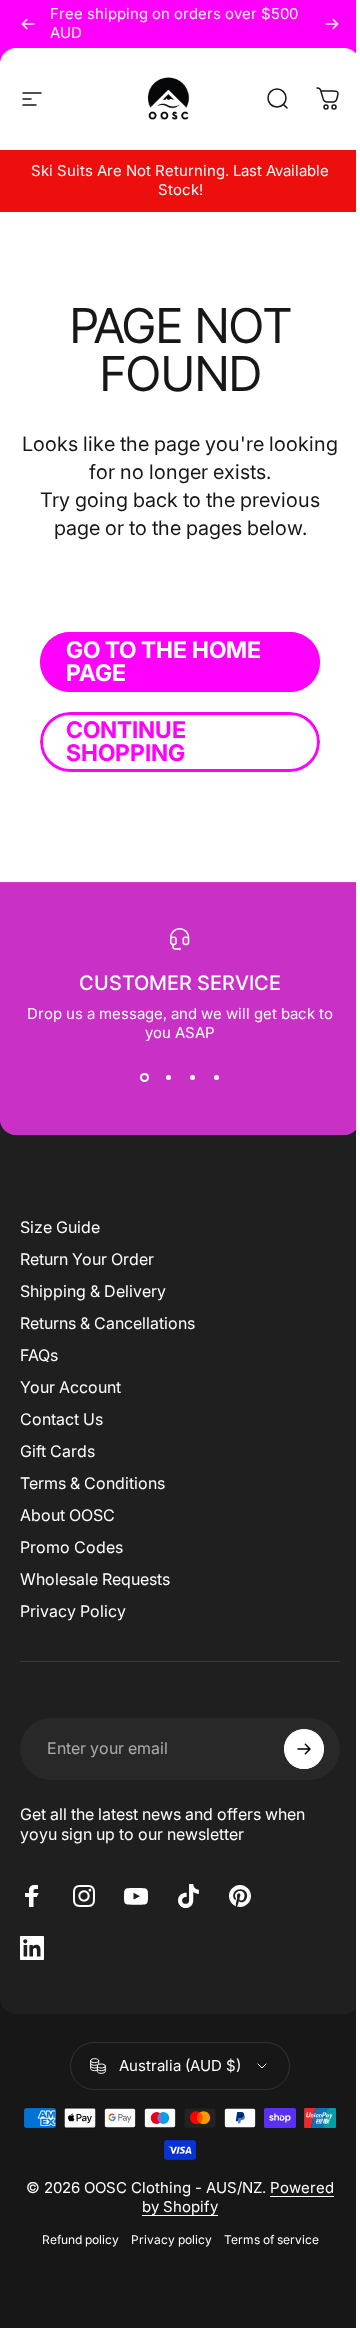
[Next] (332, 24)
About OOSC (67, 1515)
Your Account (70, 1387)
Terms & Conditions (92, 1483)
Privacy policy (171, 2239)
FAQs (39, 1355)
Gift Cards (57, 1451)
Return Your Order (87, 1259)
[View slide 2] (168, 1078)
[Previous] (28, 24)
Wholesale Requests (95, 1579)
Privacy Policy (73, 1611)
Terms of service (271, 2239)
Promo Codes (71, 1547)
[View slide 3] (192, 1078)
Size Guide (60, 1227)
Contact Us (61, 1419)
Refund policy (80, 2239)
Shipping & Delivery (93, 1291)
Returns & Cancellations (107, 1323)
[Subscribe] (304, 1749)
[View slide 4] (216, 1078)
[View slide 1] (144, 1078)
